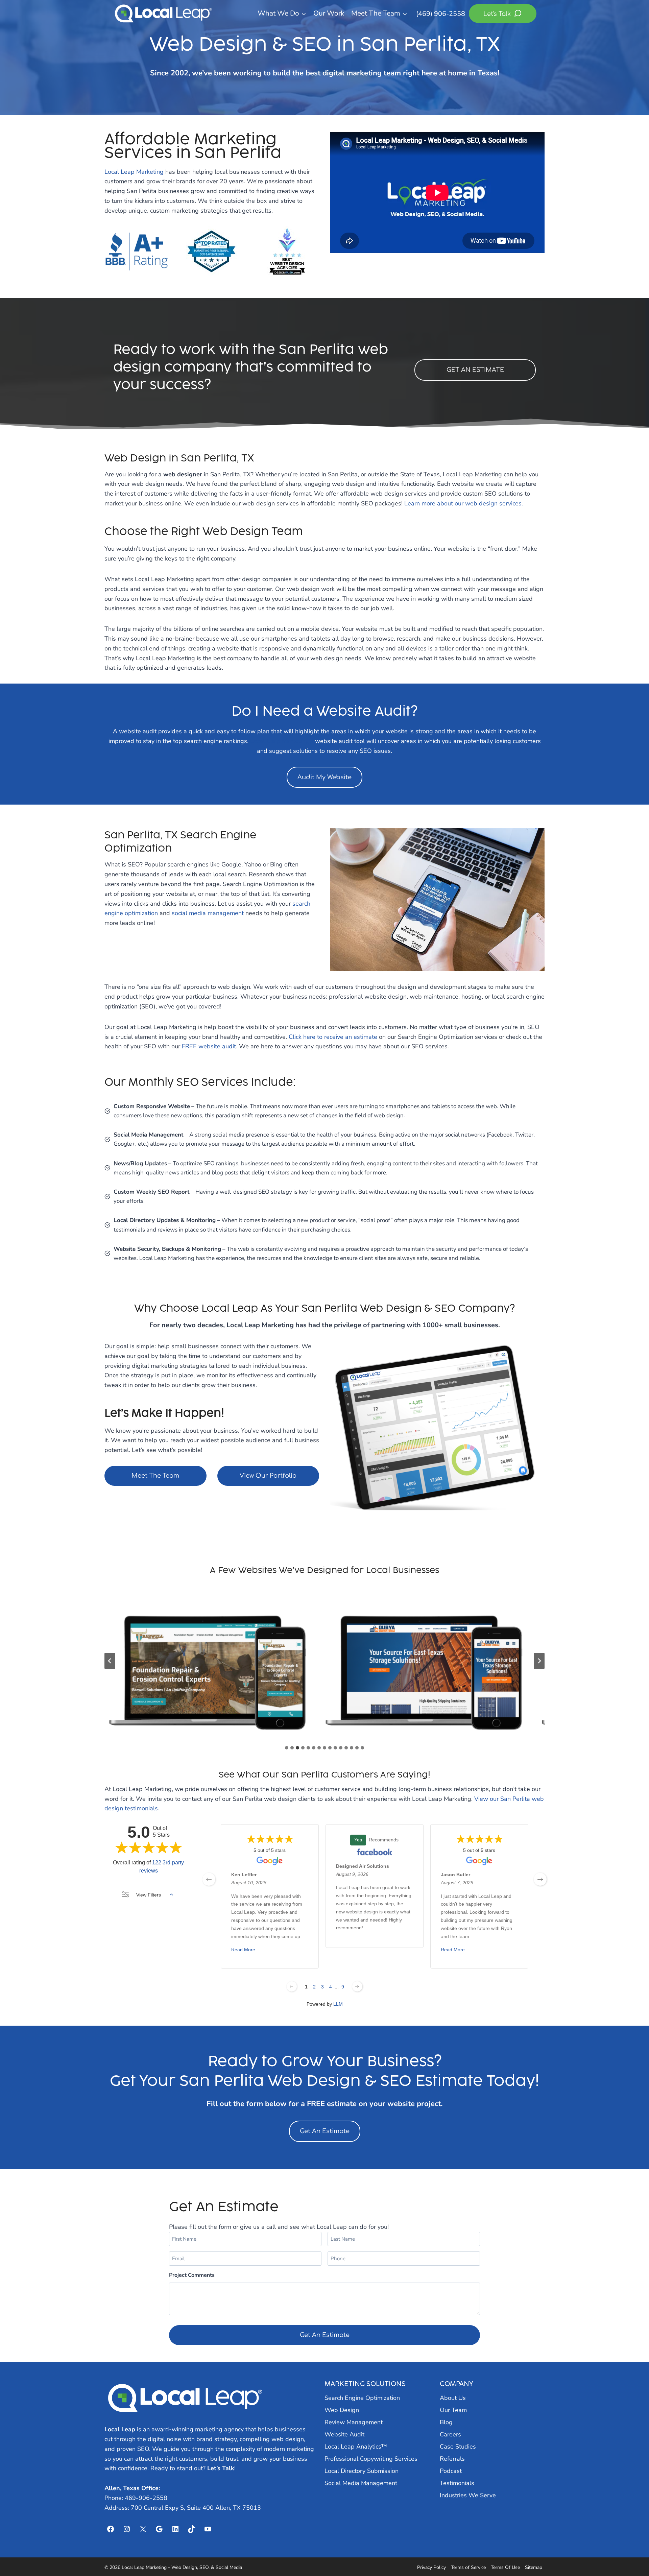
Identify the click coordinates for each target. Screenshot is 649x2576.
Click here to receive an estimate (333, 1037)
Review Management (354, 2422)
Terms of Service (468, 2567)
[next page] (540, 1879)
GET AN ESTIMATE (475, 370)
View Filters (149, 1895)
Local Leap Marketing (134, 172)
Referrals (452, 2459)
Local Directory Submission (362, 2471)
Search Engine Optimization (362, 2398)
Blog (446, 2422)
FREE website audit (209, 1046)
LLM (338, 2004)
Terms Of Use (505, 2567)
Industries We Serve (468, 2495)
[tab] (287, 1748)
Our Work (329, 13)
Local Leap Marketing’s (282, 741)
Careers (450, 2434)
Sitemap (534, 2567)
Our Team (453, 2410)
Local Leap (120, 2429)
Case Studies (458, 2447)
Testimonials (457, 2483)
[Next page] (357, 1986)
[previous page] (209, 1879)
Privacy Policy (431, 2567)
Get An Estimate (325, 2131)
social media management (208, 913)
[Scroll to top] (632, 2553)
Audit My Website (324, 777)
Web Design (342, 2410)
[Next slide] (539, 1661)
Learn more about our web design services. (464, 503)
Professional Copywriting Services (371, 2459)
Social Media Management (361, 2483)
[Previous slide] (110, 1661)
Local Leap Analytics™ (356, 2447)
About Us (453, 2398)
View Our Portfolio (268, 1476)
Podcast (451, 2471)
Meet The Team (155, 1476)
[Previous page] (292, 1986)
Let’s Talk (221, 2468)
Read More (243, 1950)
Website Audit (344, 2434)
